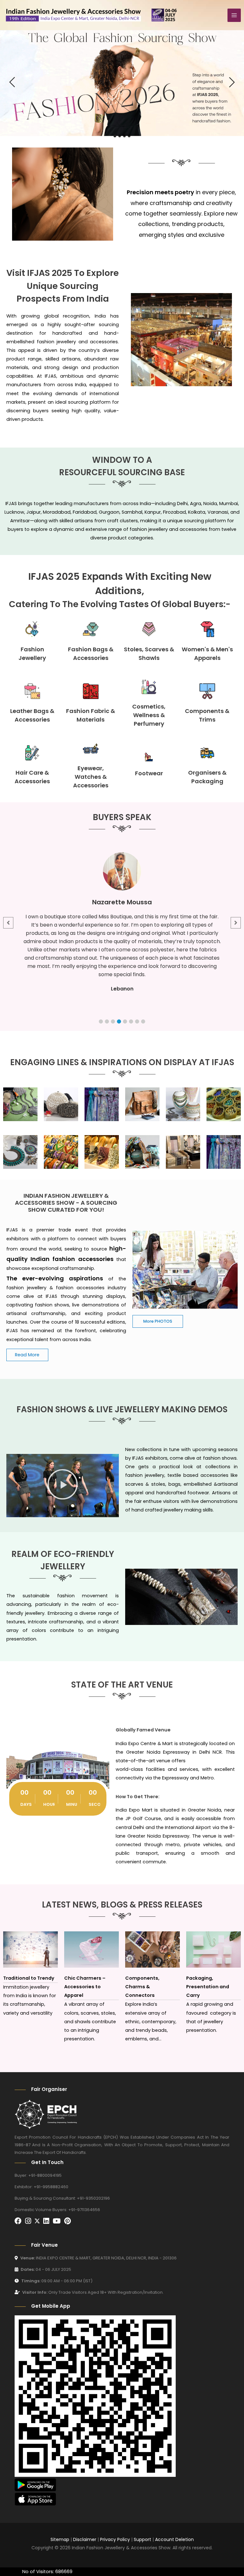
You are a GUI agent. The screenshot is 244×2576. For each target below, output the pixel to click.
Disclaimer (85, 2539)
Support (142, 2539)
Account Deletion (174, 2539)
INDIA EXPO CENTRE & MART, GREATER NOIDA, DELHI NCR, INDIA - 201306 (98, 2258)
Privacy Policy (115, 2539)
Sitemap (60, 2539)
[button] (101, 1021)
